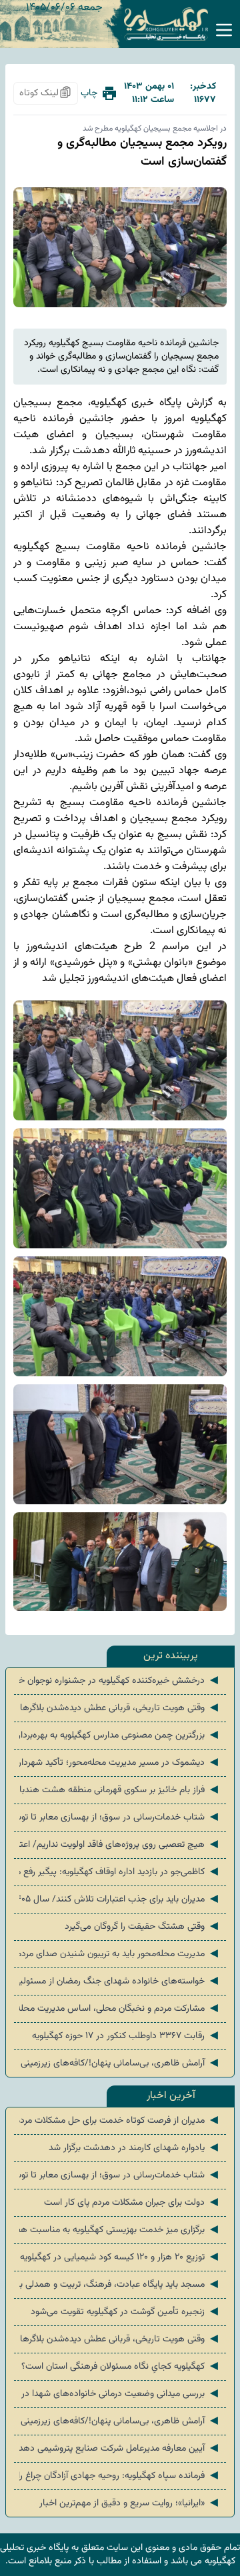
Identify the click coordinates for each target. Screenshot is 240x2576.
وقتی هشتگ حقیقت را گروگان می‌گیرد (143, 1927)
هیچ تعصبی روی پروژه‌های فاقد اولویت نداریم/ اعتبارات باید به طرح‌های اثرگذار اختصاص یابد (120, 1845)
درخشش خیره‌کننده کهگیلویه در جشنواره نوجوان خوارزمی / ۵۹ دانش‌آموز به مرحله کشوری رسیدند (120, 1681)
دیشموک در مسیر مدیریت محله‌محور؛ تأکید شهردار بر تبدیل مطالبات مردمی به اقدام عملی (120, 1763)
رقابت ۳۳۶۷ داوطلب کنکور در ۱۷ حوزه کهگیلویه (126, 2036)
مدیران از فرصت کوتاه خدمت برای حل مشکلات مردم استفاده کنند (120, 2121)
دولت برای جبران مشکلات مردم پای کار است (132, 2203)
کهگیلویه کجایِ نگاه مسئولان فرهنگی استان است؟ (121, 2367)
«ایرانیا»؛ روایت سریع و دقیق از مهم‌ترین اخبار (130, 2503)
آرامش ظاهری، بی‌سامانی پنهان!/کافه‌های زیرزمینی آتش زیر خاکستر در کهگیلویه (120, 2063)
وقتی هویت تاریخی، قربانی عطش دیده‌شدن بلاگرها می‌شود (120, 1708)
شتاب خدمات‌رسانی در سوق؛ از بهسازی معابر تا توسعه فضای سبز (120, 1818)
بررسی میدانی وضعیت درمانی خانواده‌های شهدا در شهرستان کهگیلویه (120, 2394)
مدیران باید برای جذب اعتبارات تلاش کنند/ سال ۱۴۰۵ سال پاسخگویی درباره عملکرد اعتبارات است (120, 1900)
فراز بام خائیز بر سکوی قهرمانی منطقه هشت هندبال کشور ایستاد (120, 1790)
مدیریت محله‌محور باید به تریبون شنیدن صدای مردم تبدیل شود (120, 1954)
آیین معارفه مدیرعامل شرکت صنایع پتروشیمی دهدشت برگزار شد (120, 2449)
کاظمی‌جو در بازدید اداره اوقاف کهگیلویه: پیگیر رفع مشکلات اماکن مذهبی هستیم (120, 1872)
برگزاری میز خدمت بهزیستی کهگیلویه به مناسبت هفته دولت (120, 2230)
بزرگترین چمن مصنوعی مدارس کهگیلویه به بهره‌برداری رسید (120, 1736)
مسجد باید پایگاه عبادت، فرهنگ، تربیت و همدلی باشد (120, 2285)
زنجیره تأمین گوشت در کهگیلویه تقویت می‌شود (126, 2312)
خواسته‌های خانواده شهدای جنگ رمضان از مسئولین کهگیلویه (120, 1981)
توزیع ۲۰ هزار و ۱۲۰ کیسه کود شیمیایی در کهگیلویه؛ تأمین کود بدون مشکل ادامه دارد (120, 2257)
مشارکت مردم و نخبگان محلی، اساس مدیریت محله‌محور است (120, 2009)
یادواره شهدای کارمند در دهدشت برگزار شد (135, 2148)
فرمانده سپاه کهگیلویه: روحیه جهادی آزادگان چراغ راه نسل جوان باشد (120, 2476)
